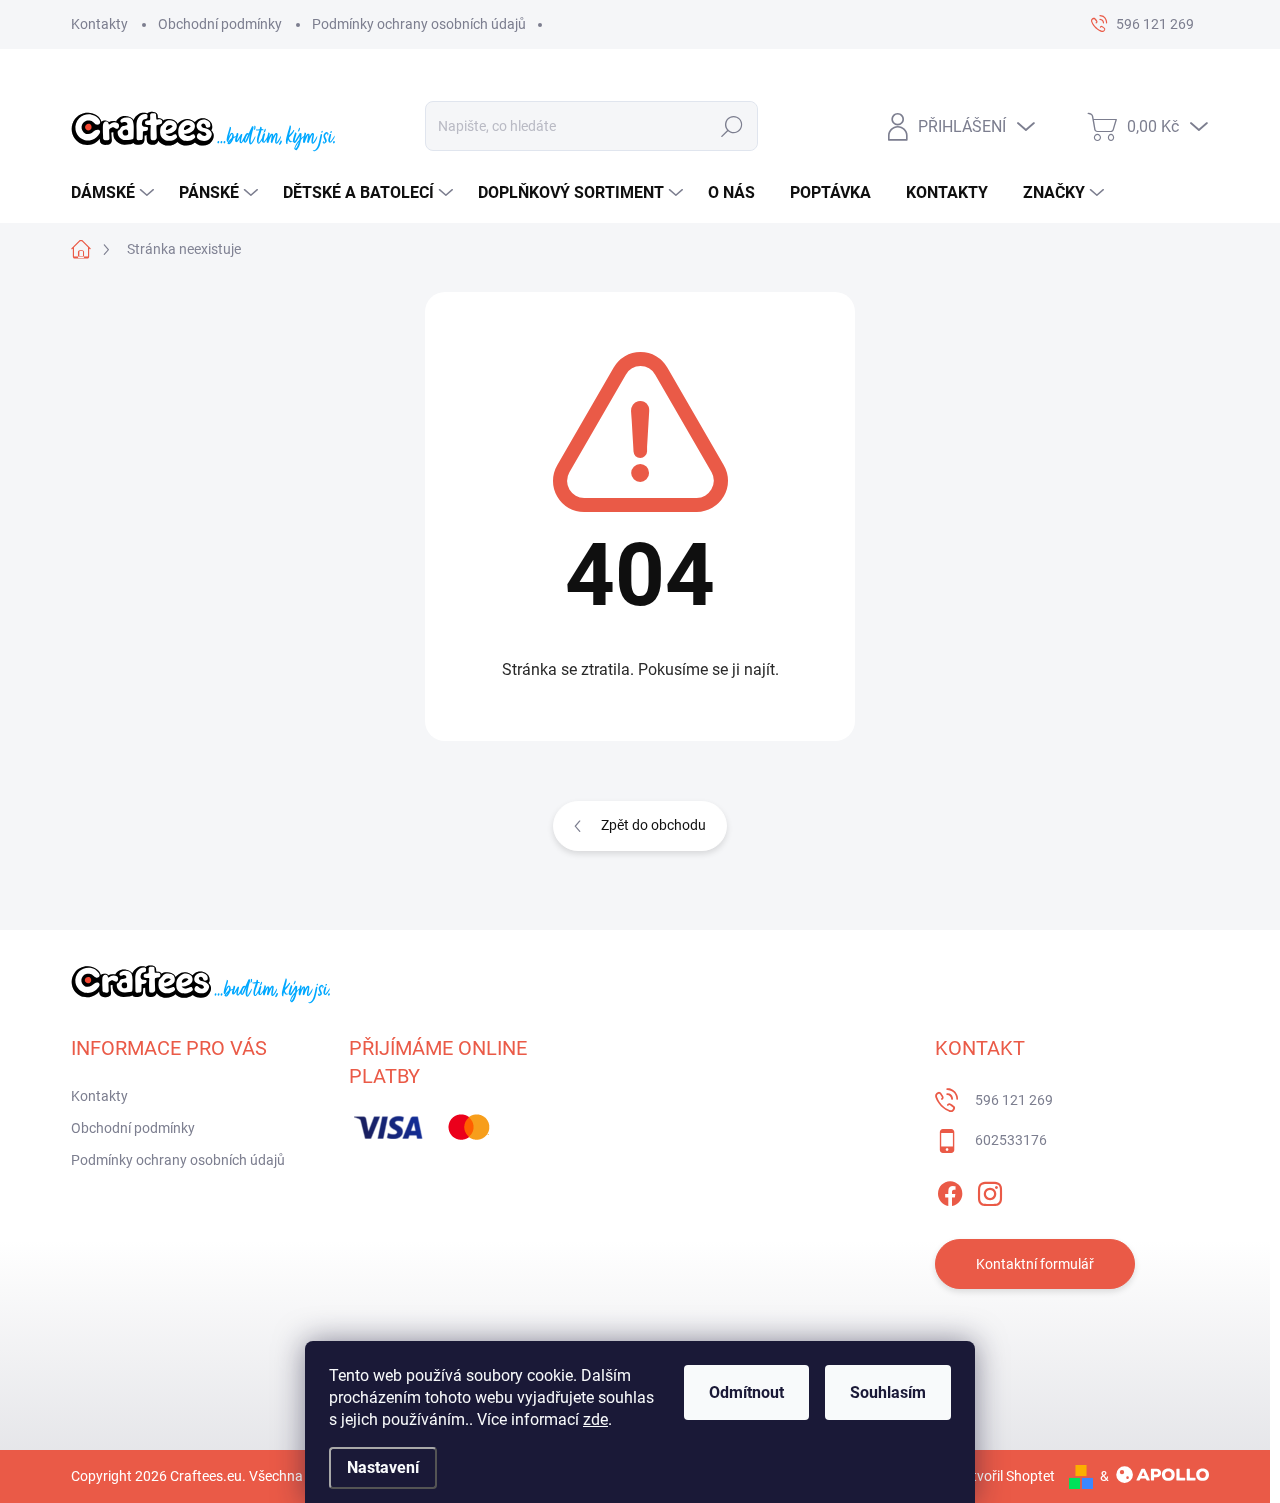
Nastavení (383, 1467)
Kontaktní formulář (1035, 1264)
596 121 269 (1014, 1100)
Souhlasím (888, 1392)
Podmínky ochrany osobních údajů (419, 24)
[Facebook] (950, 1191)
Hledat (732, 126)
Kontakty (99, 24)
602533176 (1011, 1140)
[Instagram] (990, 1191)
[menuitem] (115, 193)
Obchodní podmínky (220, 24)
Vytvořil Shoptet (1005, 1476)
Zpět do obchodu (653, 825)
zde (595, 1419)
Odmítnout (746, 1392)
